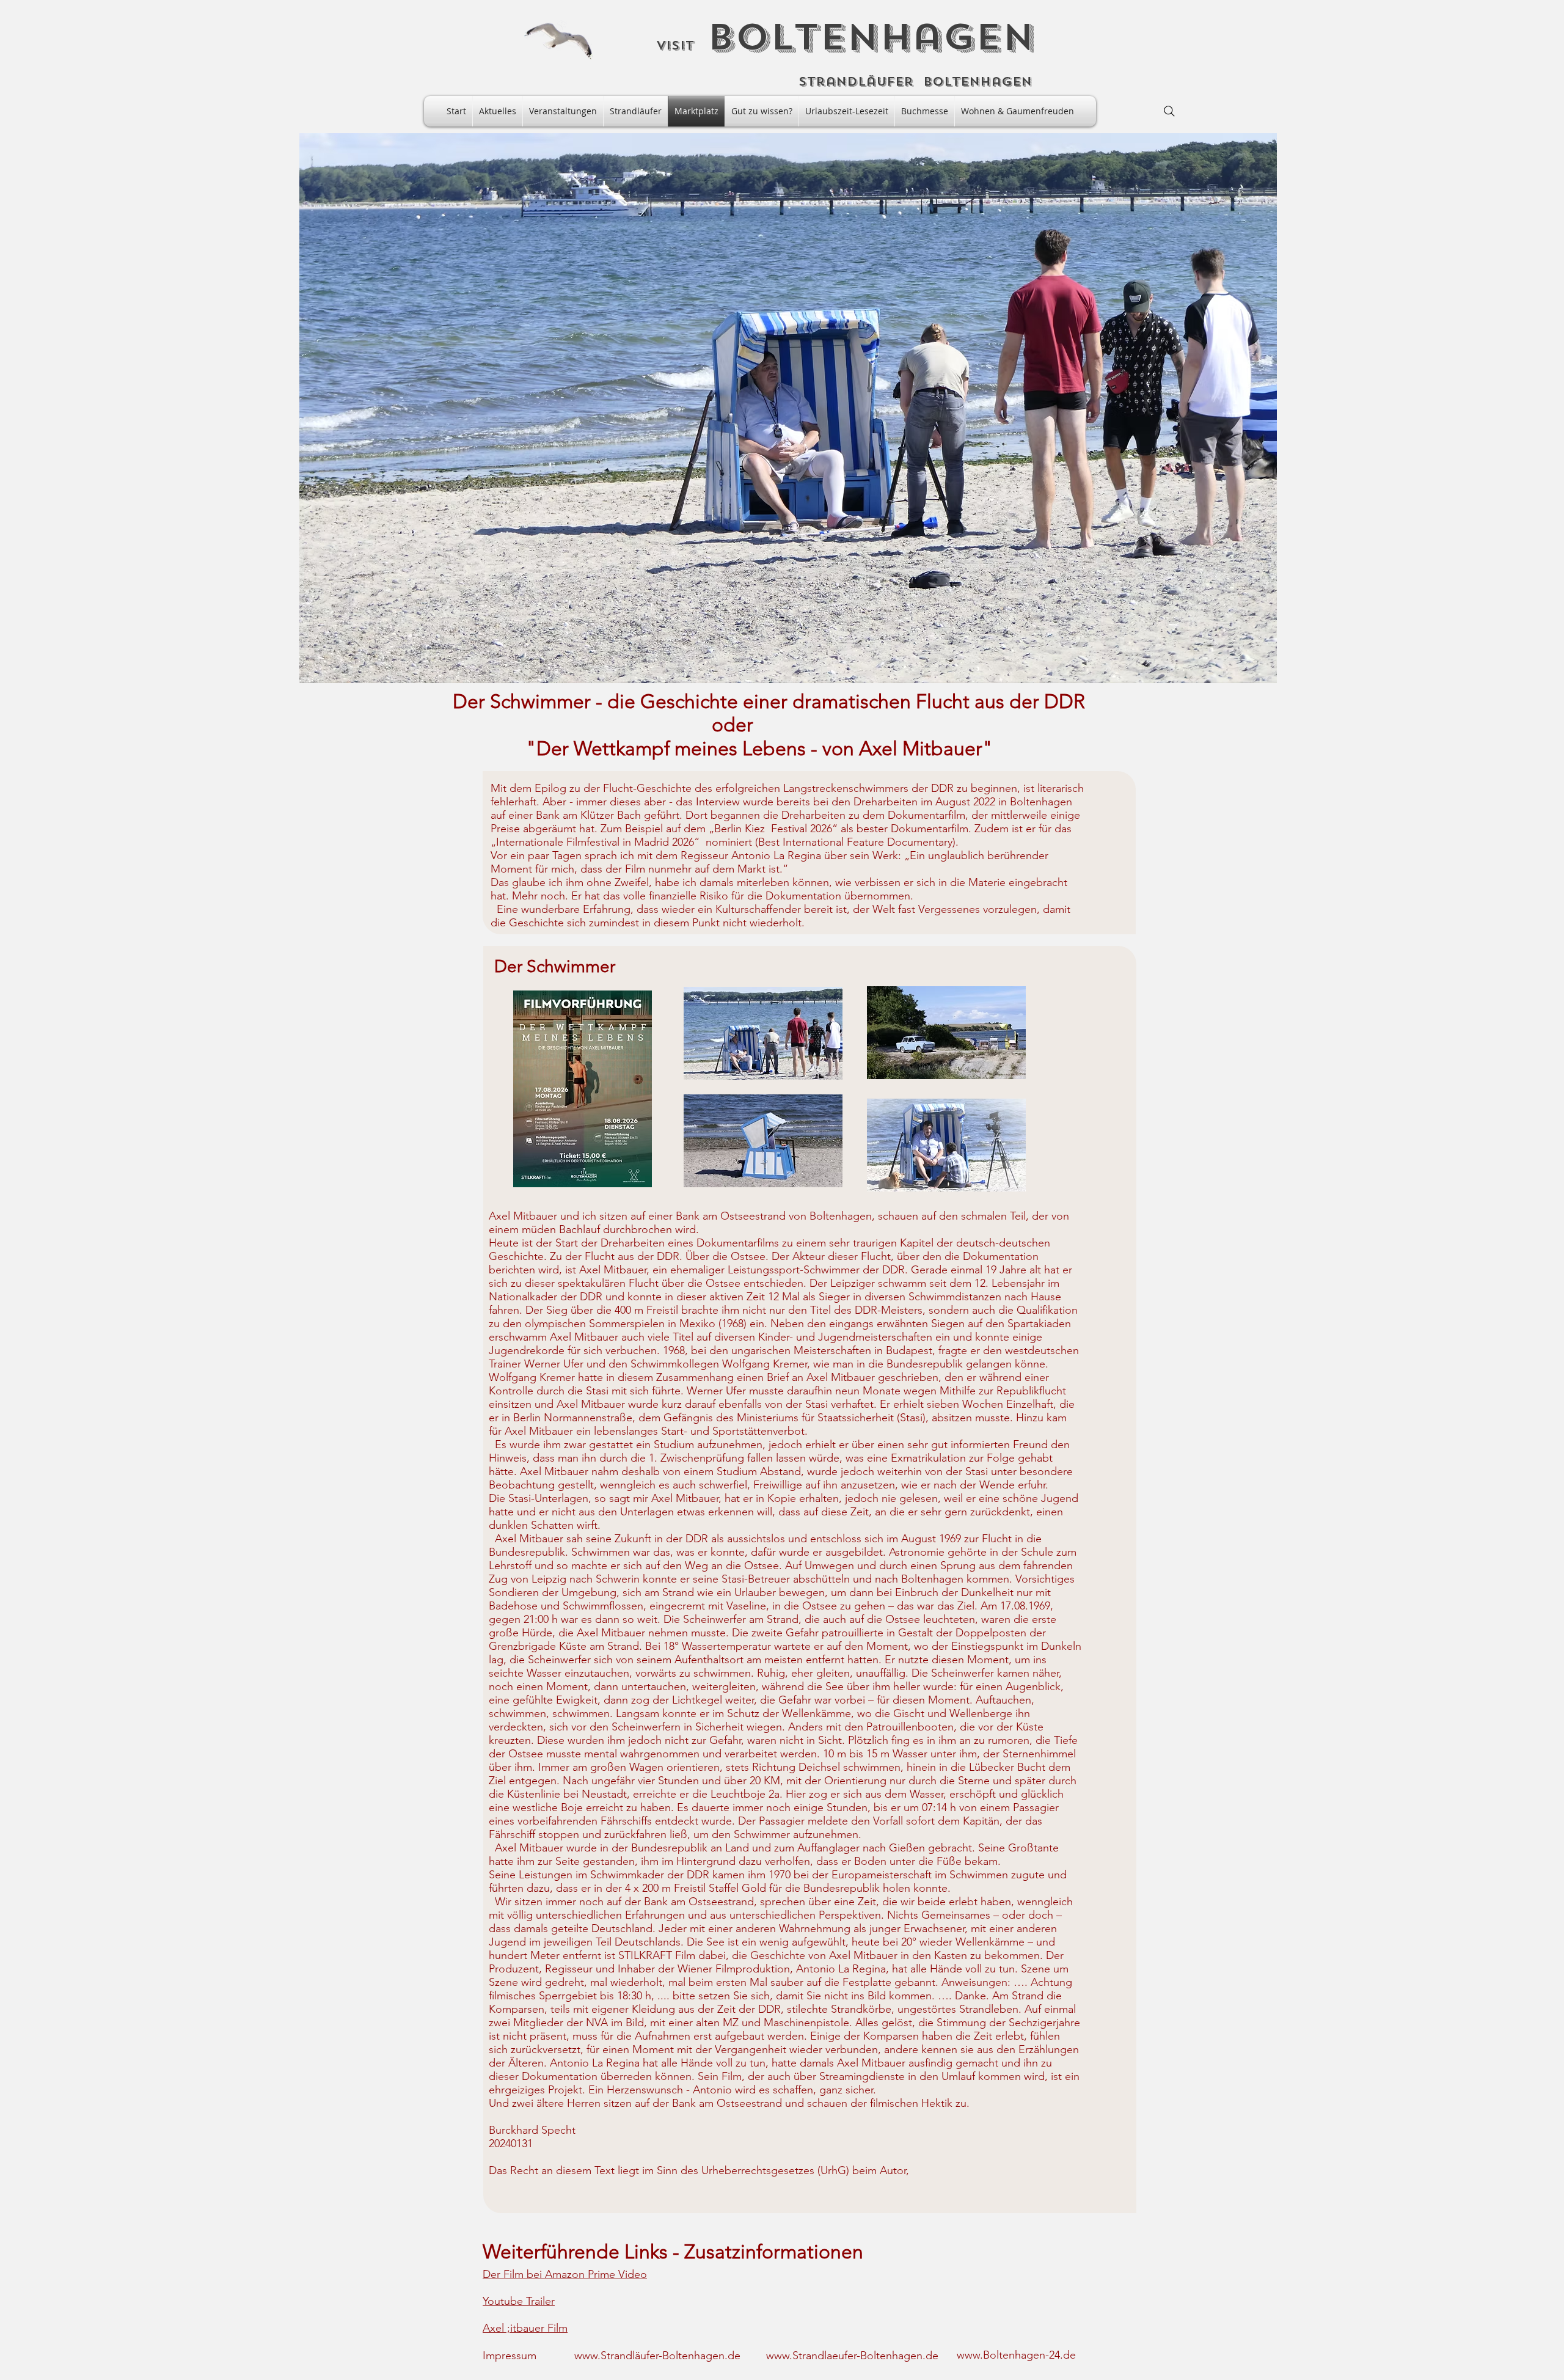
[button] (788, 408)
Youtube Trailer (519, 2301)
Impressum (510, 2356)
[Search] (1169, 111)
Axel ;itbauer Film (525, 2328)
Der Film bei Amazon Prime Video (565, 2274)
